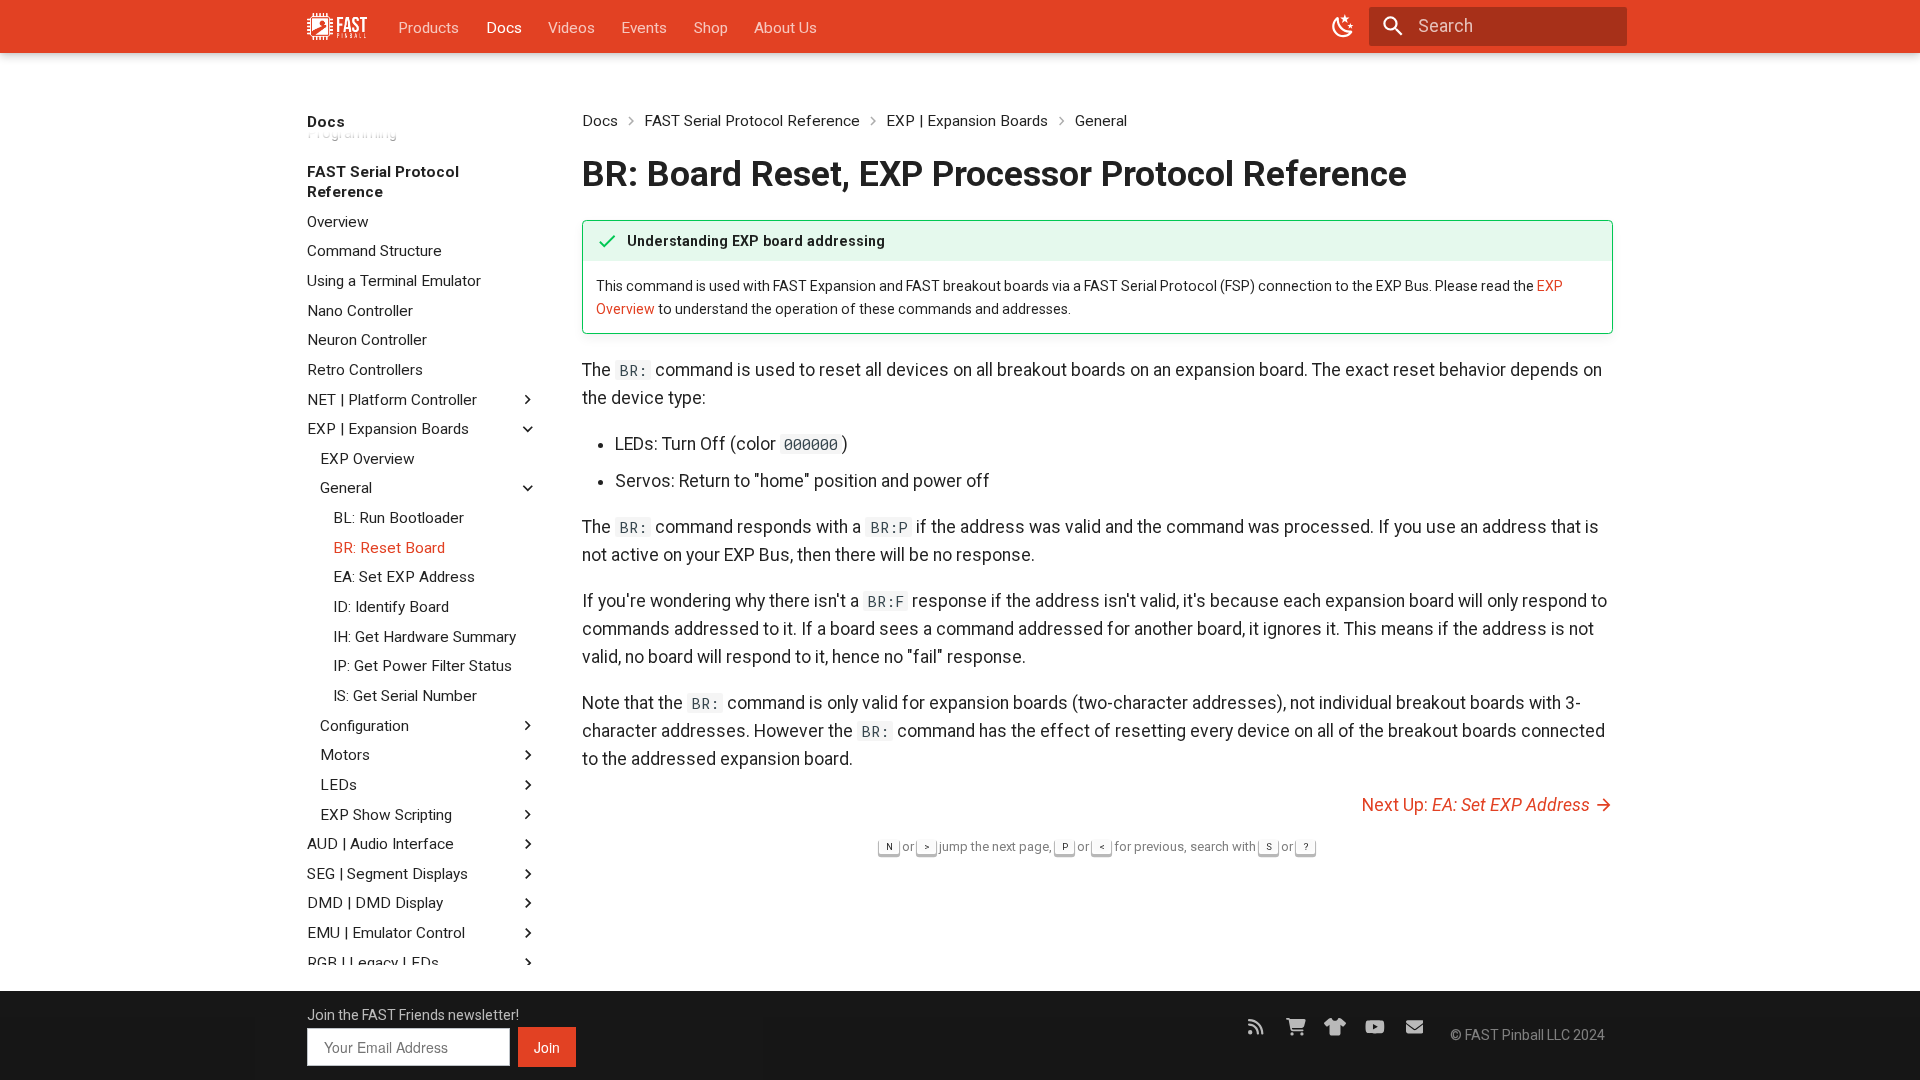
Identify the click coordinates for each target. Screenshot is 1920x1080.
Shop (711, 28)
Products (428, 28)
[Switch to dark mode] (1343, 26)
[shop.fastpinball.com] (1295, 1026)
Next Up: (1476, 805)
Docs (503, 28)
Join (547, 1047)
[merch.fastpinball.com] (1335, 1026)
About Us (785, 28)
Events (644, 28)
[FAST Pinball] (337, 26)
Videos (571, 28)
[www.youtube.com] (1374, 1026)
